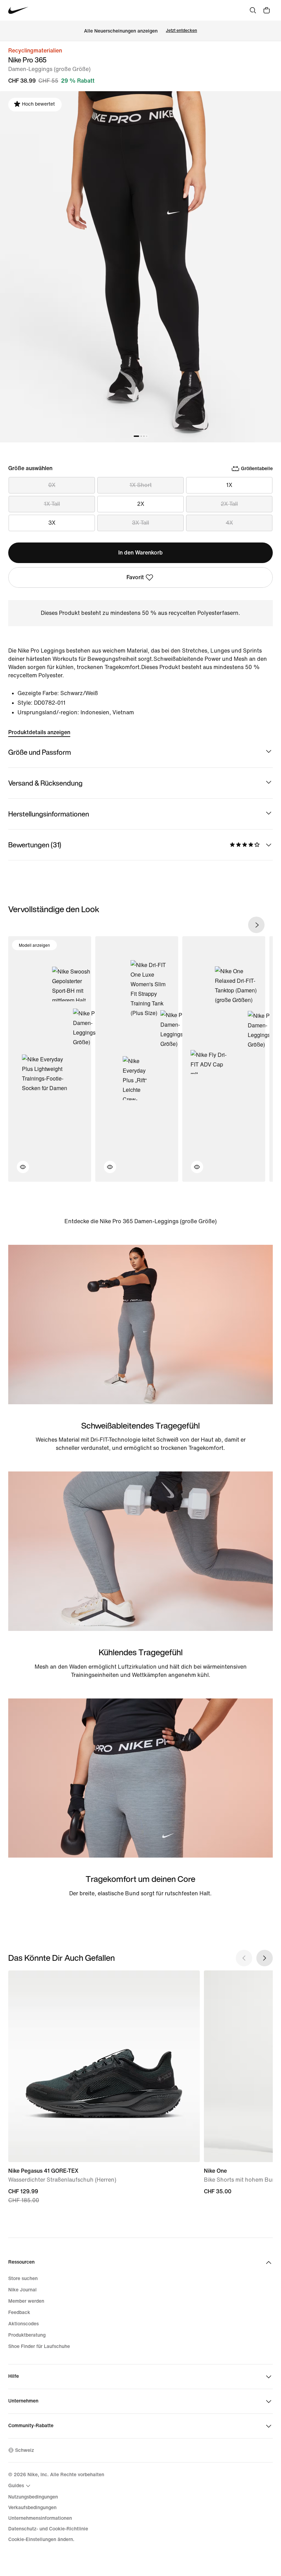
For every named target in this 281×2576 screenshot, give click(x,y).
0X (52, 485)
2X (141, 504)
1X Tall (52, 504)
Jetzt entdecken (181, 31)
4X (229, 523)
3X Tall (140, 523)
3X (52, 523)
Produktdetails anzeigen (39, 732)
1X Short (141, 485)
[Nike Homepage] (18, 10)
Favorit (135, 577)
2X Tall (229, 504)
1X (229, 485)
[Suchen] (253, 10)
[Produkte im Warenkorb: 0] (267, 10)
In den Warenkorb (140, 553)
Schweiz (25, 2450)
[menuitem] (20, 2486)
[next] (256, 925)
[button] (19, 1171)
